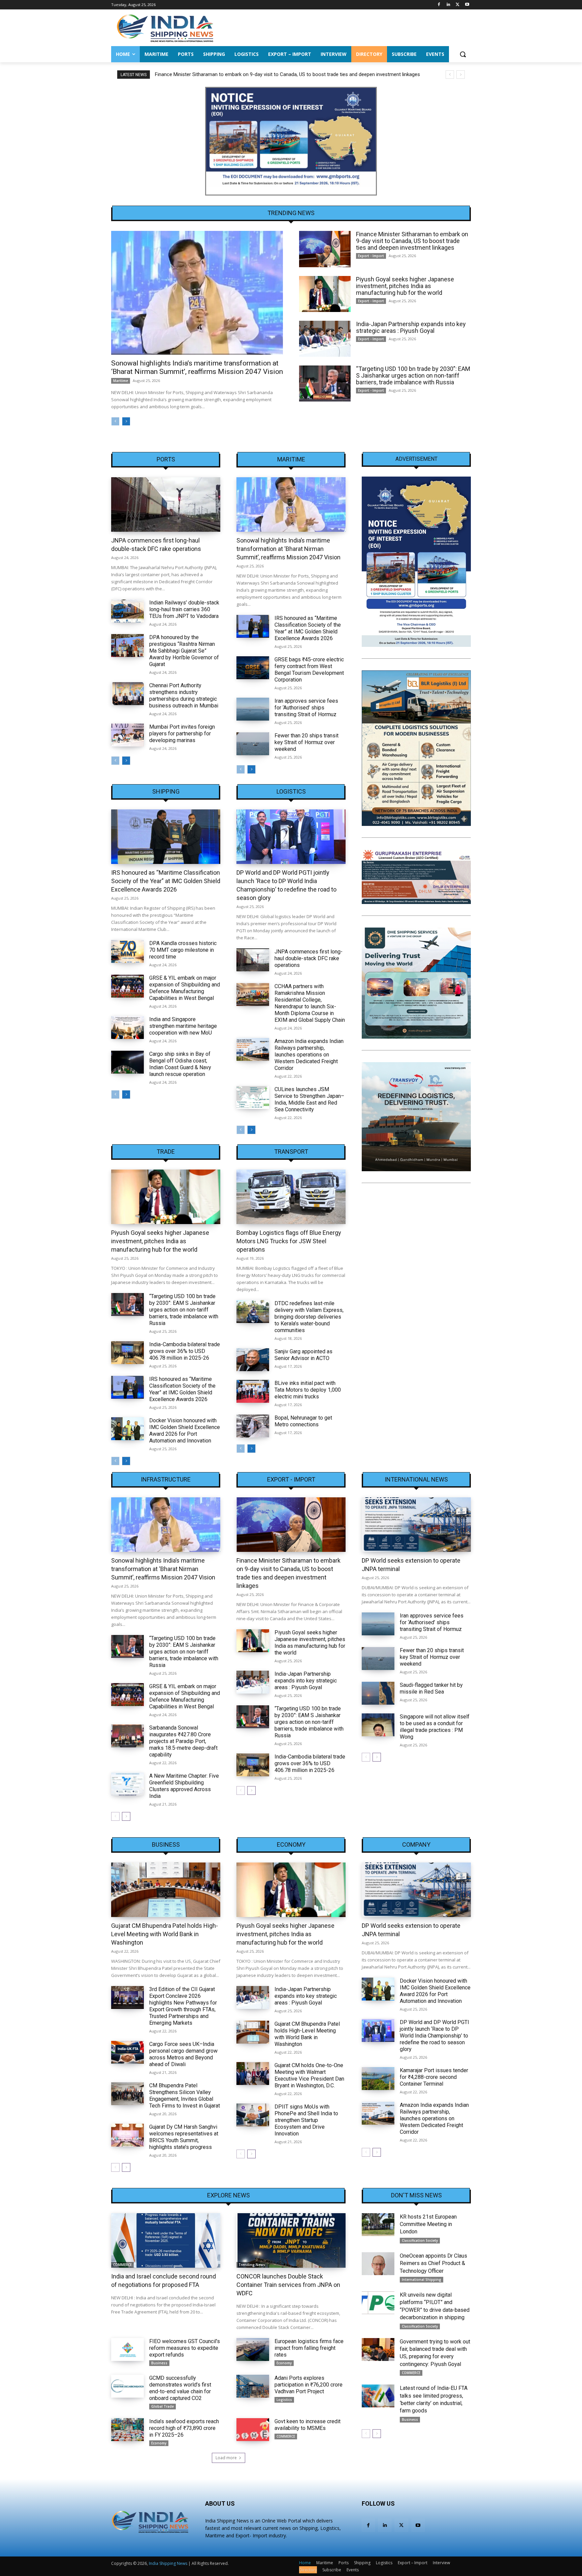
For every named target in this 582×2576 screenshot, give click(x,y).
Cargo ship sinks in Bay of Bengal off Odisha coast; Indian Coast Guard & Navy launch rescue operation (180, 1064)
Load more (226, 2458)
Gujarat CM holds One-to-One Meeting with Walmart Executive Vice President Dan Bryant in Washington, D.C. (309, 2075)
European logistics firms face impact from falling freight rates (309, 2348)
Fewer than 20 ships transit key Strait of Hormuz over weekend (306, 742)
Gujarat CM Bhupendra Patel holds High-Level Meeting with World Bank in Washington (165, 1934)
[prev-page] (115, 421)
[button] (463, 54)
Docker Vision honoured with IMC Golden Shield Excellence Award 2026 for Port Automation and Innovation (185, 1431)
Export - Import (371, 256)
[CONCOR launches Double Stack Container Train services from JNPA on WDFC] (291, 2240)
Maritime (121, 381)
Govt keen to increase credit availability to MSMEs (308, 2425)
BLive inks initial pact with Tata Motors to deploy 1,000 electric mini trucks (308, 1390)
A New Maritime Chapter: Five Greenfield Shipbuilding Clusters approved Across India (184, 1786)
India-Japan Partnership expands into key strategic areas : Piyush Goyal (411, 327)
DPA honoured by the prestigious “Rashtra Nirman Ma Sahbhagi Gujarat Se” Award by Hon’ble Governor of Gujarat (184, 651)
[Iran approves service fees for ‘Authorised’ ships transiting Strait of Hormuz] (253, 709)
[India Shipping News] (165, 28)
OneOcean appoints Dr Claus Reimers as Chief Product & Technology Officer (433, 2263)
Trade (166, 1152)
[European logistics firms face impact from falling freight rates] (253, 2349)
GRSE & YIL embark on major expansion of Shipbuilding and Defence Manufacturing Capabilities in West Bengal (185, 988)
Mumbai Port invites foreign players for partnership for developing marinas (182, 734)
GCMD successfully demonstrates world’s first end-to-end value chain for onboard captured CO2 (180, 2388)
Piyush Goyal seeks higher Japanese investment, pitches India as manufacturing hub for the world (263, 74)
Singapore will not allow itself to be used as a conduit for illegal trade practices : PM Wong (435, 1727)
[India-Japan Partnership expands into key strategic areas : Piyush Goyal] (325, 339)
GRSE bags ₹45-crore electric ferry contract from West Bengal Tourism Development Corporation (309, 670)
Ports (166, 459)
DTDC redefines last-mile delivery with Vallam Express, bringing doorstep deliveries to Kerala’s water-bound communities (309, 1317)
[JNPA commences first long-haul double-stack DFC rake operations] (166, 504)
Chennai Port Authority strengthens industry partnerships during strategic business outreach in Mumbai (184, 695)
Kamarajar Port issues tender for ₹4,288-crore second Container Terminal (434, 2077)
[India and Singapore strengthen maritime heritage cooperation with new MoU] (127, 1028)
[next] (461, 75)
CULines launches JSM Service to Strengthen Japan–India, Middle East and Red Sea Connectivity (309, 1099)
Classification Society (420, 2240)
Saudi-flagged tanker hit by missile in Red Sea (431, 1688)
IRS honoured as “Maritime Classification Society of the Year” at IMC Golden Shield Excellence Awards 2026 (308, 628)
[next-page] (126, 421)
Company (416, 1845)
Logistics (291, 792)
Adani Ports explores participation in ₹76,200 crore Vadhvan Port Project (309, 2385)
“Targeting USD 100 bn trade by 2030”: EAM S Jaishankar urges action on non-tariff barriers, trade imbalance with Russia (413, 375)
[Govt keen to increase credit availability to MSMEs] (253, 2430)
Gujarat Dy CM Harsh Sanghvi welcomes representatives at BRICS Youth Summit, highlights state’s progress (184, 2137)
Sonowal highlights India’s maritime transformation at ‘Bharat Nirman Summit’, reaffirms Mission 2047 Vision (197, 367)
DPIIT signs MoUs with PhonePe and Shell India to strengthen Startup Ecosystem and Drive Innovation (306, 2120)
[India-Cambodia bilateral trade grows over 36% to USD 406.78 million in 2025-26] (127, 1353)
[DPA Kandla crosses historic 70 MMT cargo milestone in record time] (127, 951)
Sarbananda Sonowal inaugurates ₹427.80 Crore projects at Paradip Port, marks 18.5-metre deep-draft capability (183, 1741)
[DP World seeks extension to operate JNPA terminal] (416, 1525)
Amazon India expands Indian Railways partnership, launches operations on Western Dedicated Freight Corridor (309, 1055)
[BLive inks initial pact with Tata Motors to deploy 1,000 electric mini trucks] (253, 1391)
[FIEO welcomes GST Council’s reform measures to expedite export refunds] (127, 2349)
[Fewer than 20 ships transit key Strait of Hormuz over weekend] (253, 744)
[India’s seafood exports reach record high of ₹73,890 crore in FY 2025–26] (127, 2430)
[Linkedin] (448, 5)
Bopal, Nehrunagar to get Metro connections (303, 1421)
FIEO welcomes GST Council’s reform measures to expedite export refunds (185, 2348)
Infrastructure (166, 1480)
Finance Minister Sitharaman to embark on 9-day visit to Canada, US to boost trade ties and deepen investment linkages (412, 241)
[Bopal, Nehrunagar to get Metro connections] (253, 1426)
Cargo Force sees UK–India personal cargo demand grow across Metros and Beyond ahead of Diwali (183, 2054)
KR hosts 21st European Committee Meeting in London (428, 2224)
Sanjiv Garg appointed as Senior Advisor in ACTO (303, 1355)
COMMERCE (122, 2265)
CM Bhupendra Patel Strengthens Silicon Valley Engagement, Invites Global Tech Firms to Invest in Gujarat (185, 2096)
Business (166, 1845)
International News (416, 1480)
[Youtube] (467, 5)
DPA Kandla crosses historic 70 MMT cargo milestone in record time (183, 950)
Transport (291, 1152)
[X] (458, 5)
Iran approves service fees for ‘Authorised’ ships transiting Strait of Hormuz (306, 708)
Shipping (166, 792)
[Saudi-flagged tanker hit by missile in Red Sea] (378, 1693)
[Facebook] (439, 5)
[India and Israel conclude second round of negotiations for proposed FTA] (166, 2240)
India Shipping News (168, 2563)
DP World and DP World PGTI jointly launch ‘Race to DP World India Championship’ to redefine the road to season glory (434, 2036)
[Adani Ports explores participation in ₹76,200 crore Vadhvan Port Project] (253, 2386)
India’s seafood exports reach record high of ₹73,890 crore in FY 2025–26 (184, 2428)
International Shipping (422, 2279)
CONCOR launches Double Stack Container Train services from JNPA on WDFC (288, 2285)
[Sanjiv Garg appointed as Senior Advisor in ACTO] (253, 1360)
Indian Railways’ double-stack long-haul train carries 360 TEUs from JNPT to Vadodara (184, 609)
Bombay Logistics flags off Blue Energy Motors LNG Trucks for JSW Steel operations (289, 1241)
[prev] (450, 75)
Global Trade (163, 2406)
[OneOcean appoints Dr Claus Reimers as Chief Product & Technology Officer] (378, 2264)
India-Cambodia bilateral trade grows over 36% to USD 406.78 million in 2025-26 (185, 1351)
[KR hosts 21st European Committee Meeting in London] (378, 2225)
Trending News (252, 2265)
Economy (291, 1845)
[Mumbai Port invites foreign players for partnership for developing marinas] (127, 735)
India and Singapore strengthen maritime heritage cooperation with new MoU (183, 1026)
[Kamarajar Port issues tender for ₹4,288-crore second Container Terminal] (378, 2079)
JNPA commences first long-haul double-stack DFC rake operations (309, 958)
